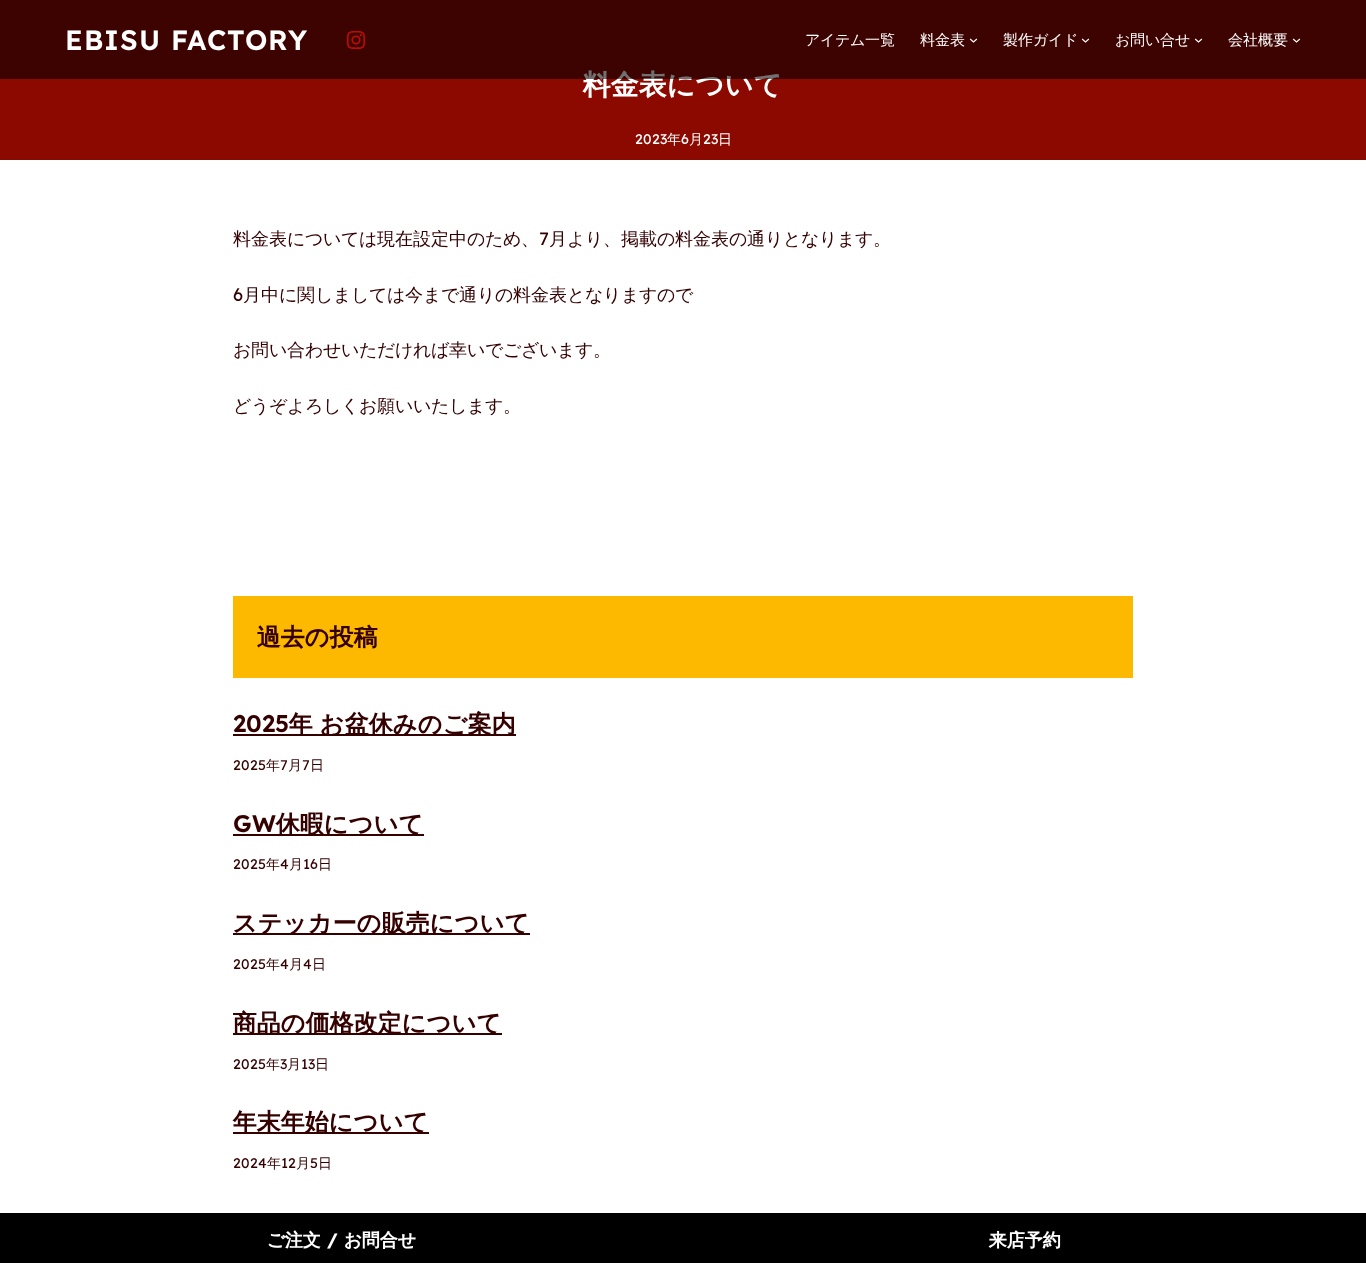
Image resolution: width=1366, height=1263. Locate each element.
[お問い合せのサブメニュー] (1198, 39)
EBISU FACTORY (186, 39)
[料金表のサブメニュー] (973, 39)
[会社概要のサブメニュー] (1296, 39)
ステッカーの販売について (381, 922)
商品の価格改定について (367, 1022)
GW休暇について (328, 823)
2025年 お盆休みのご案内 (374, 723)
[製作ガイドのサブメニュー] (1085, 39)
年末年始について (331, 1121)
